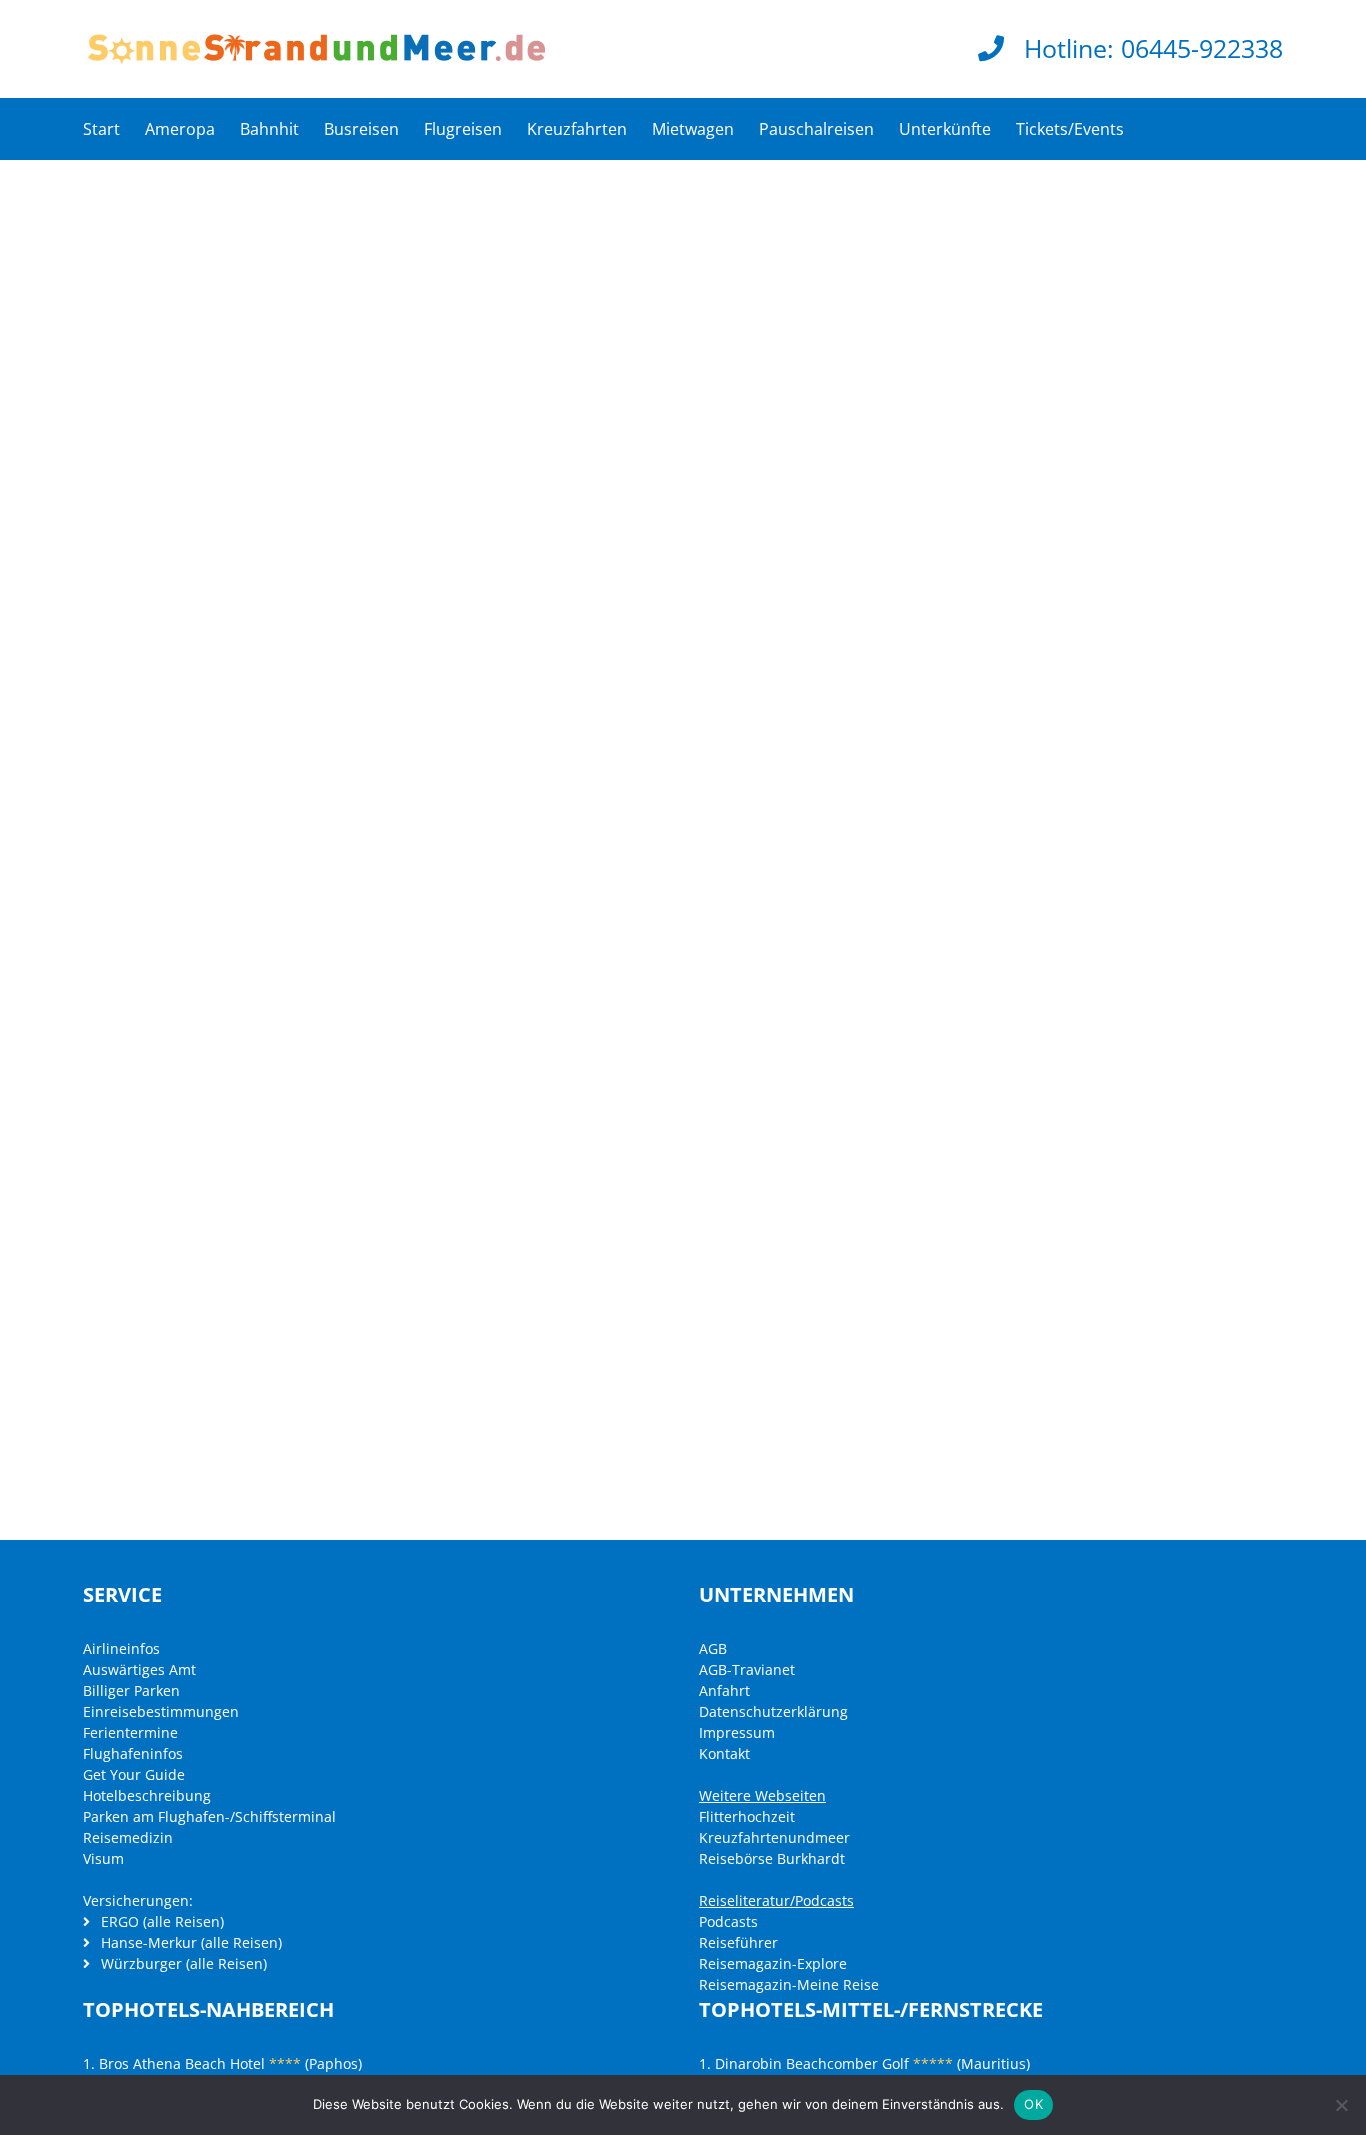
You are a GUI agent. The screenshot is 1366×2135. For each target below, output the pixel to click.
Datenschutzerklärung (773, 1711)
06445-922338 (1202, 48)
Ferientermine (130, 1732)
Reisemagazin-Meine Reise (789, 1984)
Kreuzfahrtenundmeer (774, 1837)
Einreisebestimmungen (161, 1711)
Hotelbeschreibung (147, 1795)
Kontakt (724, 1753)
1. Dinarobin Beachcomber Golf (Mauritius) (864, 2063)
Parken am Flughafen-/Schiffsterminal (209, 1816)
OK (1033, 2104)
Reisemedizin (128, 1837)
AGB (713, 1648)
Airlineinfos (121, 1648)
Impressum (737, 1732)
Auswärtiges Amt (139, 1669)
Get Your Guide (134, 1774)
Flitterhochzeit (747, 1816)
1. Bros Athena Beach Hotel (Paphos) (222, 2063)
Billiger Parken (131, 1690)
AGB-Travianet (747, 1669)
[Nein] (1341, 2105)
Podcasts (728, 1921)
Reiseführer (738, 1942)
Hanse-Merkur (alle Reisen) (189, 1942)
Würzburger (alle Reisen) (182, 1963)
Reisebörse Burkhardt (772, 1858)
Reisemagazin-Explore (773, 1963)
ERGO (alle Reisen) (160, 1921)
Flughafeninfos (133, 1753)
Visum (103, 1858)
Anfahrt (724, 1690)
